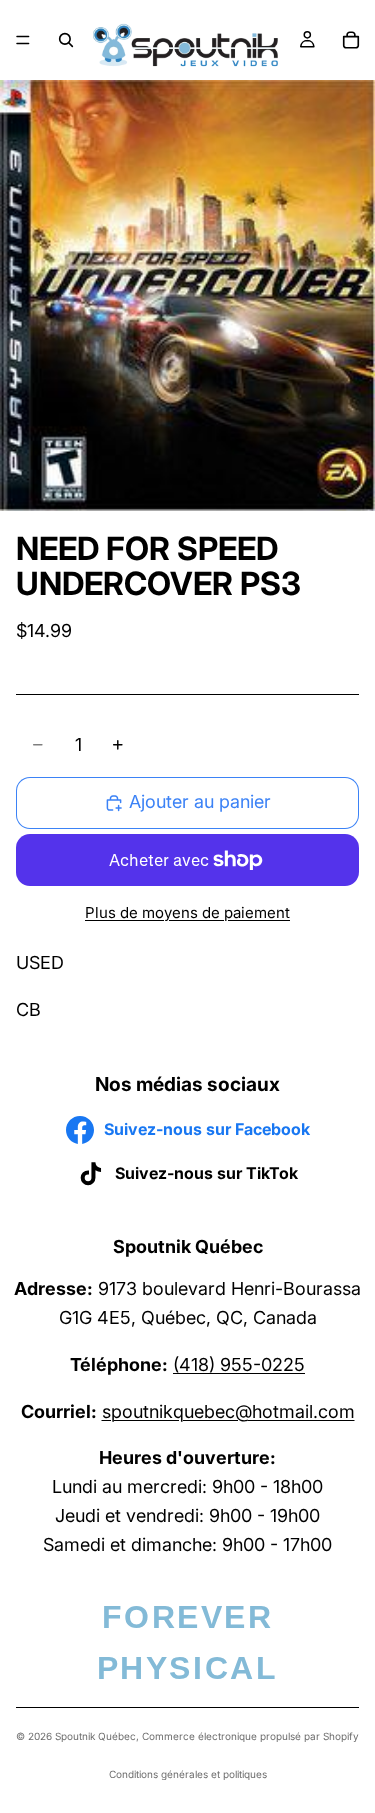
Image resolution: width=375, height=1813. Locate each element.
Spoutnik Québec (95, 1736)
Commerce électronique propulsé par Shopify (250, 1736)
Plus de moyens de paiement (187, 912)
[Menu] (23, 40)
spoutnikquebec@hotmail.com (228, 1410)
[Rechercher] (66, 40)
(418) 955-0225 (239, 1363)
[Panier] (351, 40)
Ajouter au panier (200, 801)
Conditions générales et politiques (188, 1774)
